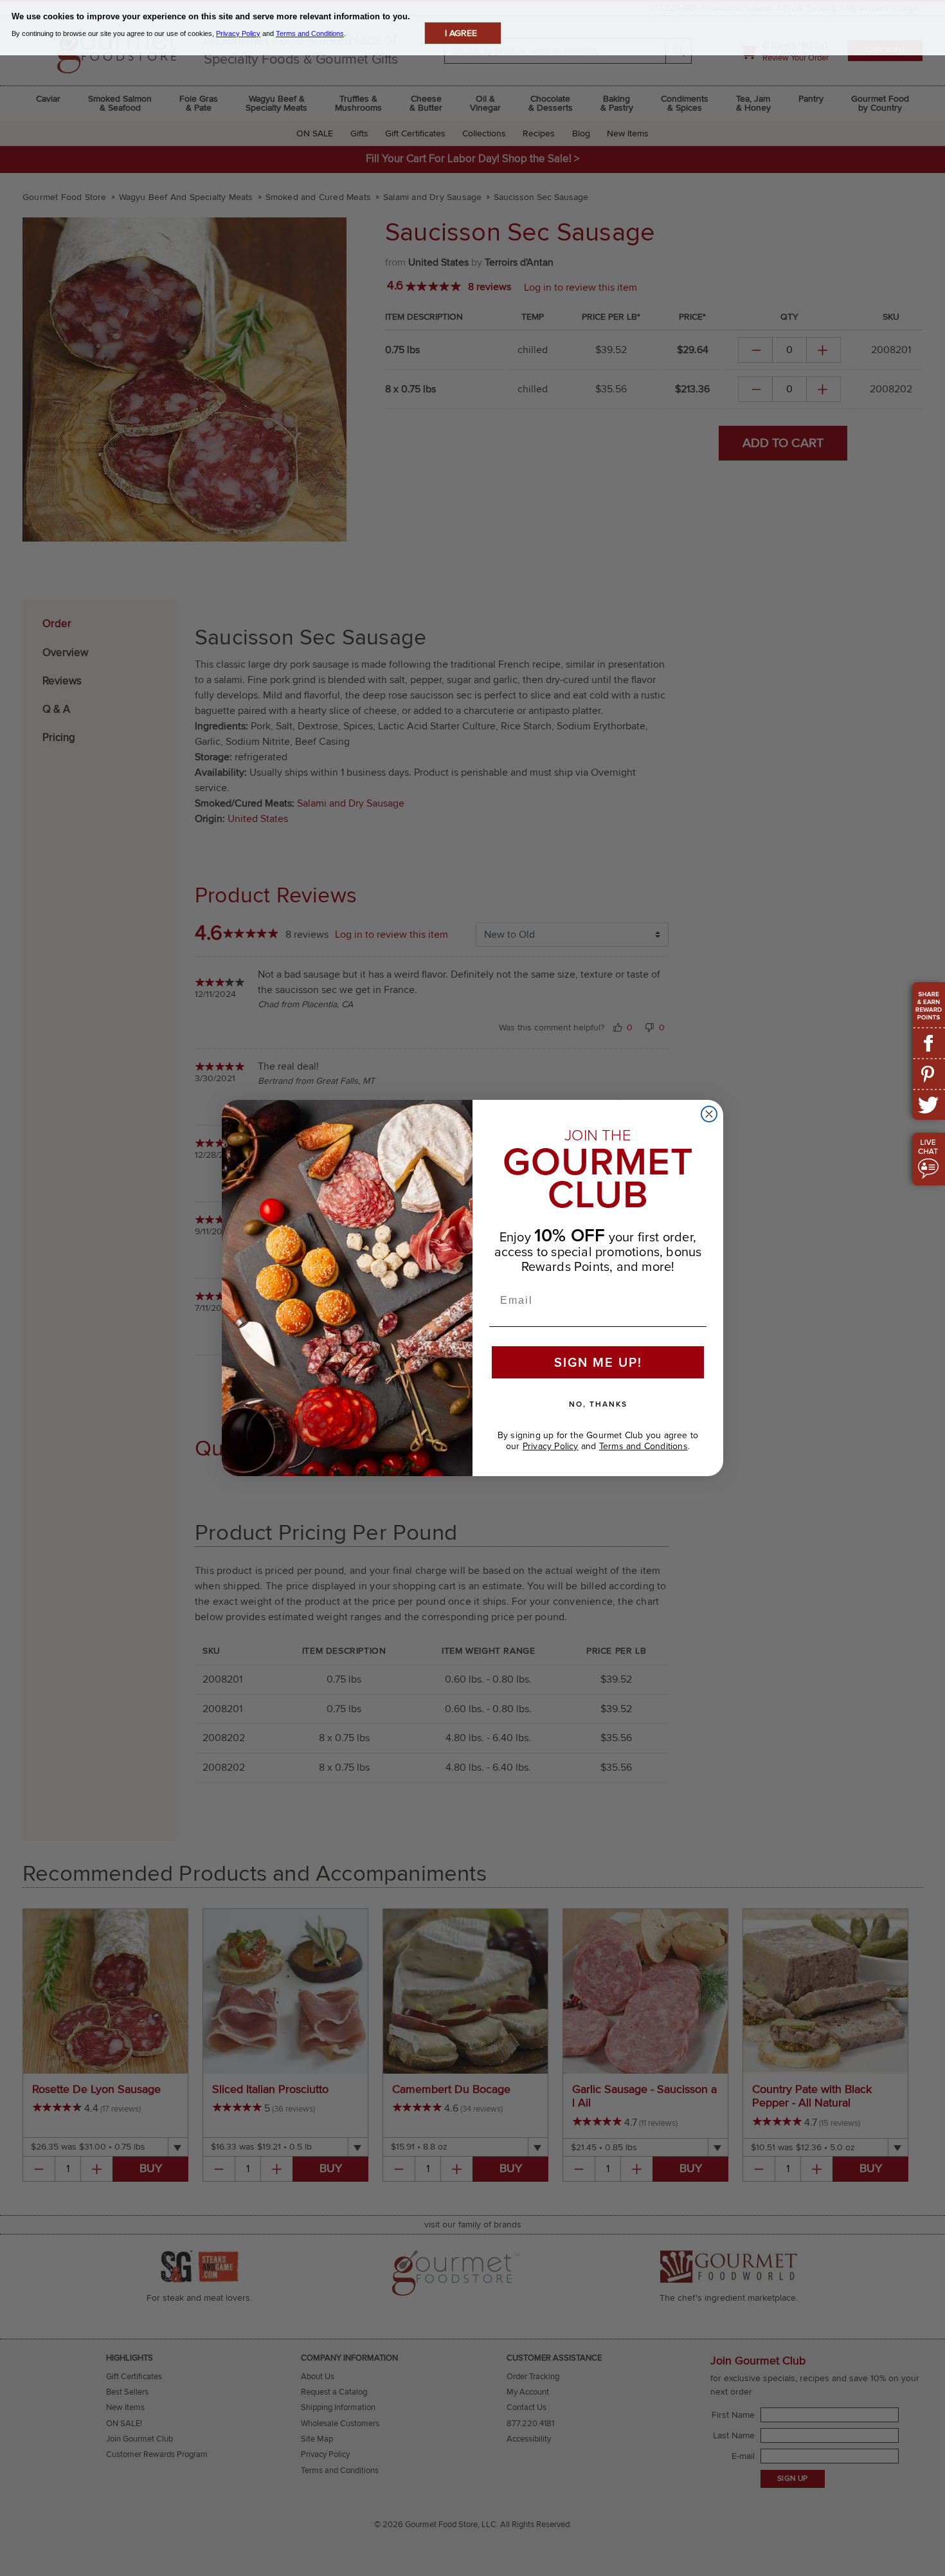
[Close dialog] (709, 1114)
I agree (461, 33)
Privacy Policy (551, 1446)
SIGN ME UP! (598, 1362)
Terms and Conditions (643, 1446)
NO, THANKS (598, 1404)
